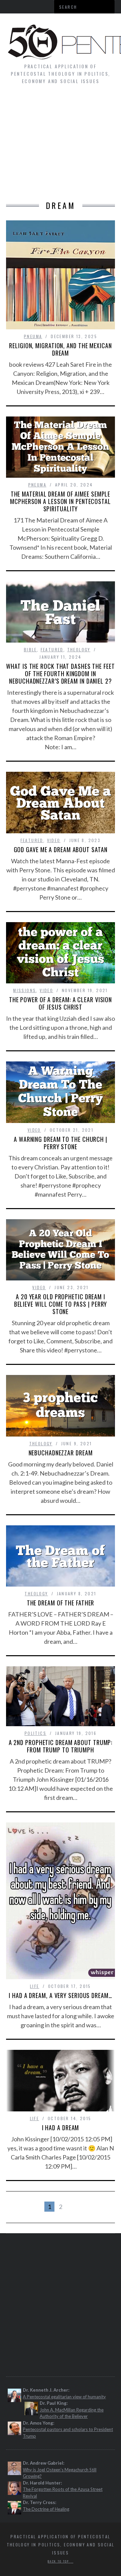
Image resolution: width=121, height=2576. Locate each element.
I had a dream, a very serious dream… (60, 1995)
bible (30, 649)
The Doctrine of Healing (46, 2509)
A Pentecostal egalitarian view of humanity (64, 2397)
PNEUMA (33, 336)
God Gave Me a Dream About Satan (61, 849)
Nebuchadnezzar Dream (61, 1453)
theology (79, 649)
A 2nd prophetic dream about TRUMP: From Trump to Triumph (61, 1746)
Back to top (59, 2561)
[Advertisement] (61, 146)
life (35, 1986)
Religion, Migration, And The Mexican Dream (60, 349)
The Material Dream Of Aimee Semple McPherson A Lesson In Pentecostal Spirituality (61, 501)
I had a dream (61, 2128)
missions (25, 990)
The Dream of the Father (61, 1603)
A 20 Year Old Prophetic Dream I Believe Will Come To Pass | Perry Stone (61, 1304)
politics (35, 1733)
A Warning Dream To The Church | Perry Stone (61, 1143)
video (54, 840)
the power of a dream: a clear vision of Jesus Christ (61, 1003)
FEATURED (52, 649)
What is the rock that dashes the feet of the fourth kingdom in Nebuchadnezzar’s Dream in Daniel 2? (60, 674)
